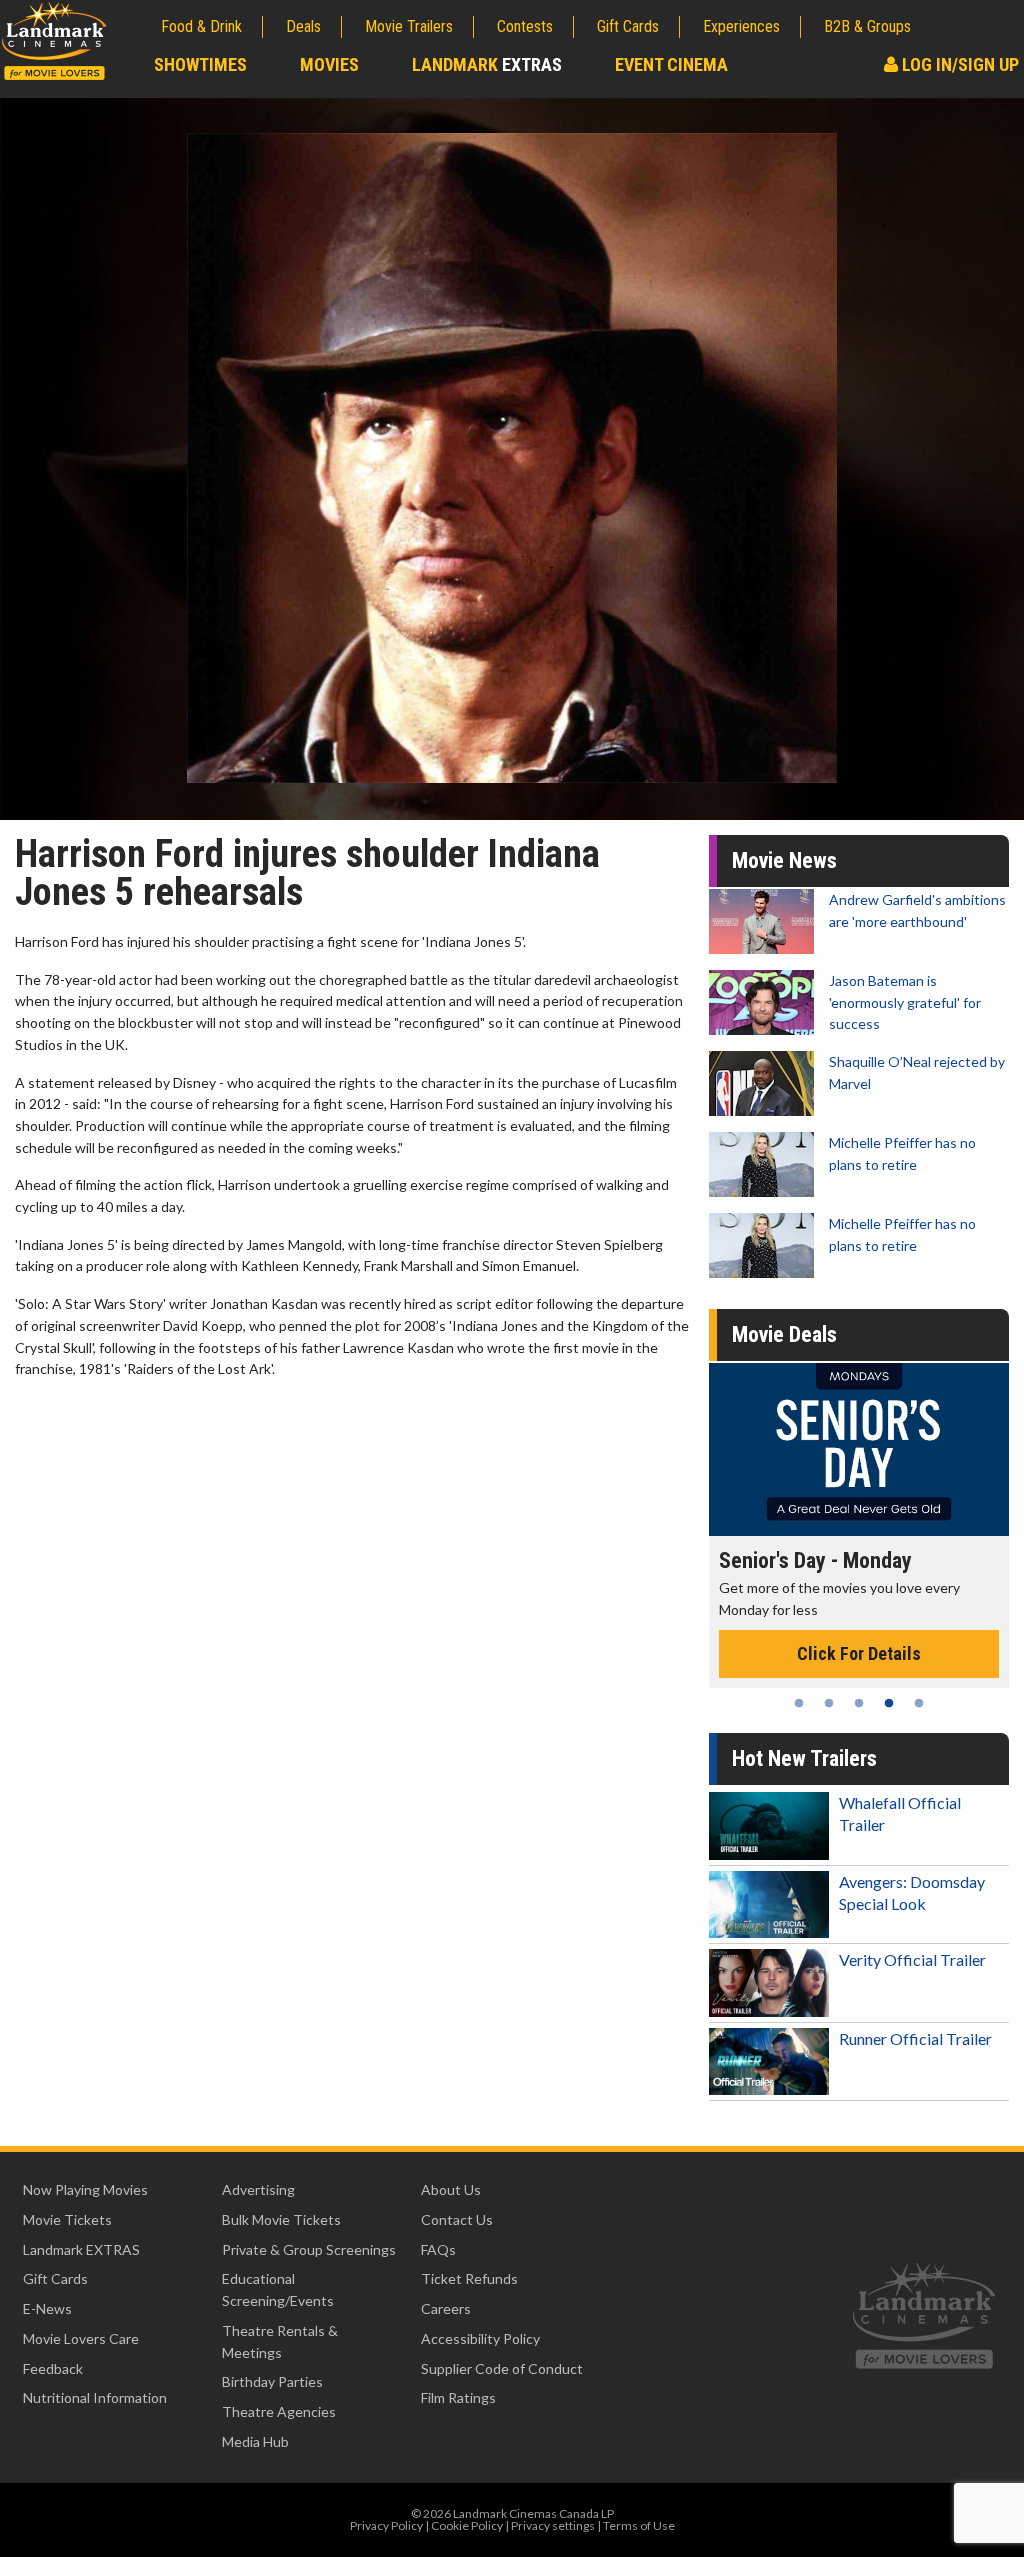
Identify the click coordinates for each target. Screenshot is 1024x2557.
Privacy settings (553, 2525)
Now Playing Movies (85, 2189)
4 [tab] (889, 1703)
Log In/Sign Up (958, 64)
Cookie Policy (467, 2525)
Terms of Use (639, 2525)
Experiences (741, 26)
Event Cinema (671, 64)
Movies (329, 64)
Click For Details (859, 1653)
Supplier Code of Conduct (502, 2368)
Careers (446, 2308)
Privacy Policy (386, 2525)
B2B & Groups (867, 26)
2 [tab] (829, 1703)
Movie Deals (784, 1334)
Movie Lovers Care (81, 2338)
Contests (525, 26)
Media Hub (255, 2441)
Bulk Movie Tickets (281, 2219)
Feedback (53, 2368)
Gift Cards (628, 26)
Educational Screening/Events (278, 2289)
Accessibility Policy (480, 2338)
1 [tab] (799, 1703)
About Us (451, 2189)
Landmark (487, 64)
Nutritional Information (95, 2397)
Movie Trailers (409, 26)
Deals (303, 26)
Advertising (258, 2189)
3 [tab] (859, 1703)
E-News (47, 2308)
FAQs (438, 2249)
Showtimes (200, 64)
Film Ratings (458, 2397)
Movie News (784, 860)
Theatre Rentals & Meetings (280, 2341)
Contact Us (457, 2219)
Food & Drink (201, 26)
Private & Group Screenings (309, 2249)
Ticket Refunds (469, 2278)
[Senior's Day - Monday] (859, 1449)
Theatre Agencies (279, 2411)
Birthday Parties (272, 2381)
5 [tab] (919, 1703)
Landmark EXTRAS (81, 2249)
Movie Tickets (67, 2219)
